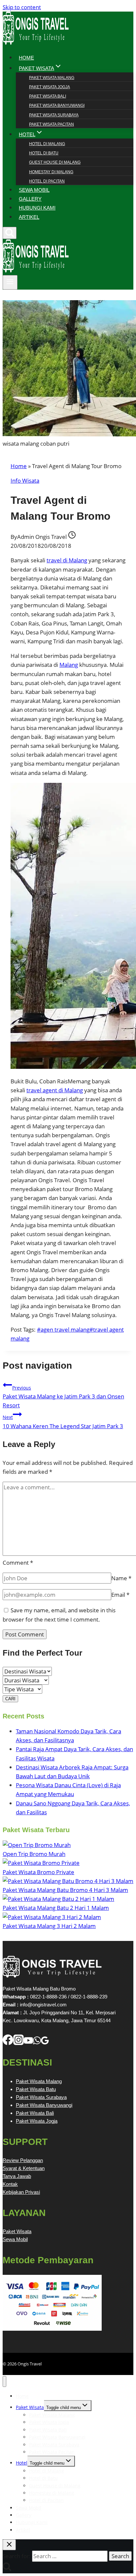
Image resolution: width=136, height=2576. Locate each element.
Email (120, 1595)
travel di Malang (67, 560)
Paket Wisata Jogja (50, 87)
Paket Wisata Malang (52, 78)
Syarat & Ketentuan (24, 2168)
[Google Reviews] (45, 2043)
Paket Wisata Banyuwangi (57, 105)
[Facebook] (8, 2043)
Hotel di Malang (47, 144)
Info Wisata (25, 481)
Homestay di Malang (51, 172)
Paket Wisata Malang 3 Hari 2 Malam (49, 1926)
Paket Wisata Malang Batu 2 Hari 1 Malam (56, 1908)
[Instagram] (18, 2043)
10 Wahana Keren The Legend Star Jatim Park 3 (63, 1422)
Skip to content (22, 7)
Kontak (10, 2184)
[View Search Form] (10, 233)
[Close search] (9, 2545)
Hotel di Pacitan (47, 181)
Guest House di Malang (55, 162)
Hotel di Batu (44, 153)
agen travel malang (63, 1329)
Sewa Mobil (15, 2239)
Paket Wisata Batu (36, 2089)
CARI (10, 1699)
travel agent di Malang (55, 1090)
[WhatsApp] (37, 2043)
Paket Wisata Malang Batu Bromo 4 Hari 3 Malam (65, 1890)
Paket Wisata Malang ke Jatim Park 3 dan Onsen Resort (63, 1397)
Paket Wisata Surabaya (54, 115)
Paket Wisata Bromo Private (38, 1872)
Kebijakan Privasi (21, 2192)
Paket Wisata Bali (48, 96)
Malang (69, 665)
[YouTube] (28, 2043)
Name (121, 1578)
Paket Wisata (17, 2231)
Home (19, 466)
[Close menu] (4, 2381)
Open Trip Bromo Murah (34, 1854)
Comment (18, 1563)
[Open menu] (10, 282)
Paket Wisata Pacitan (51, 124)
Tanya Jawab (17, 2176)
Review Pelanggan (23, 2160)
